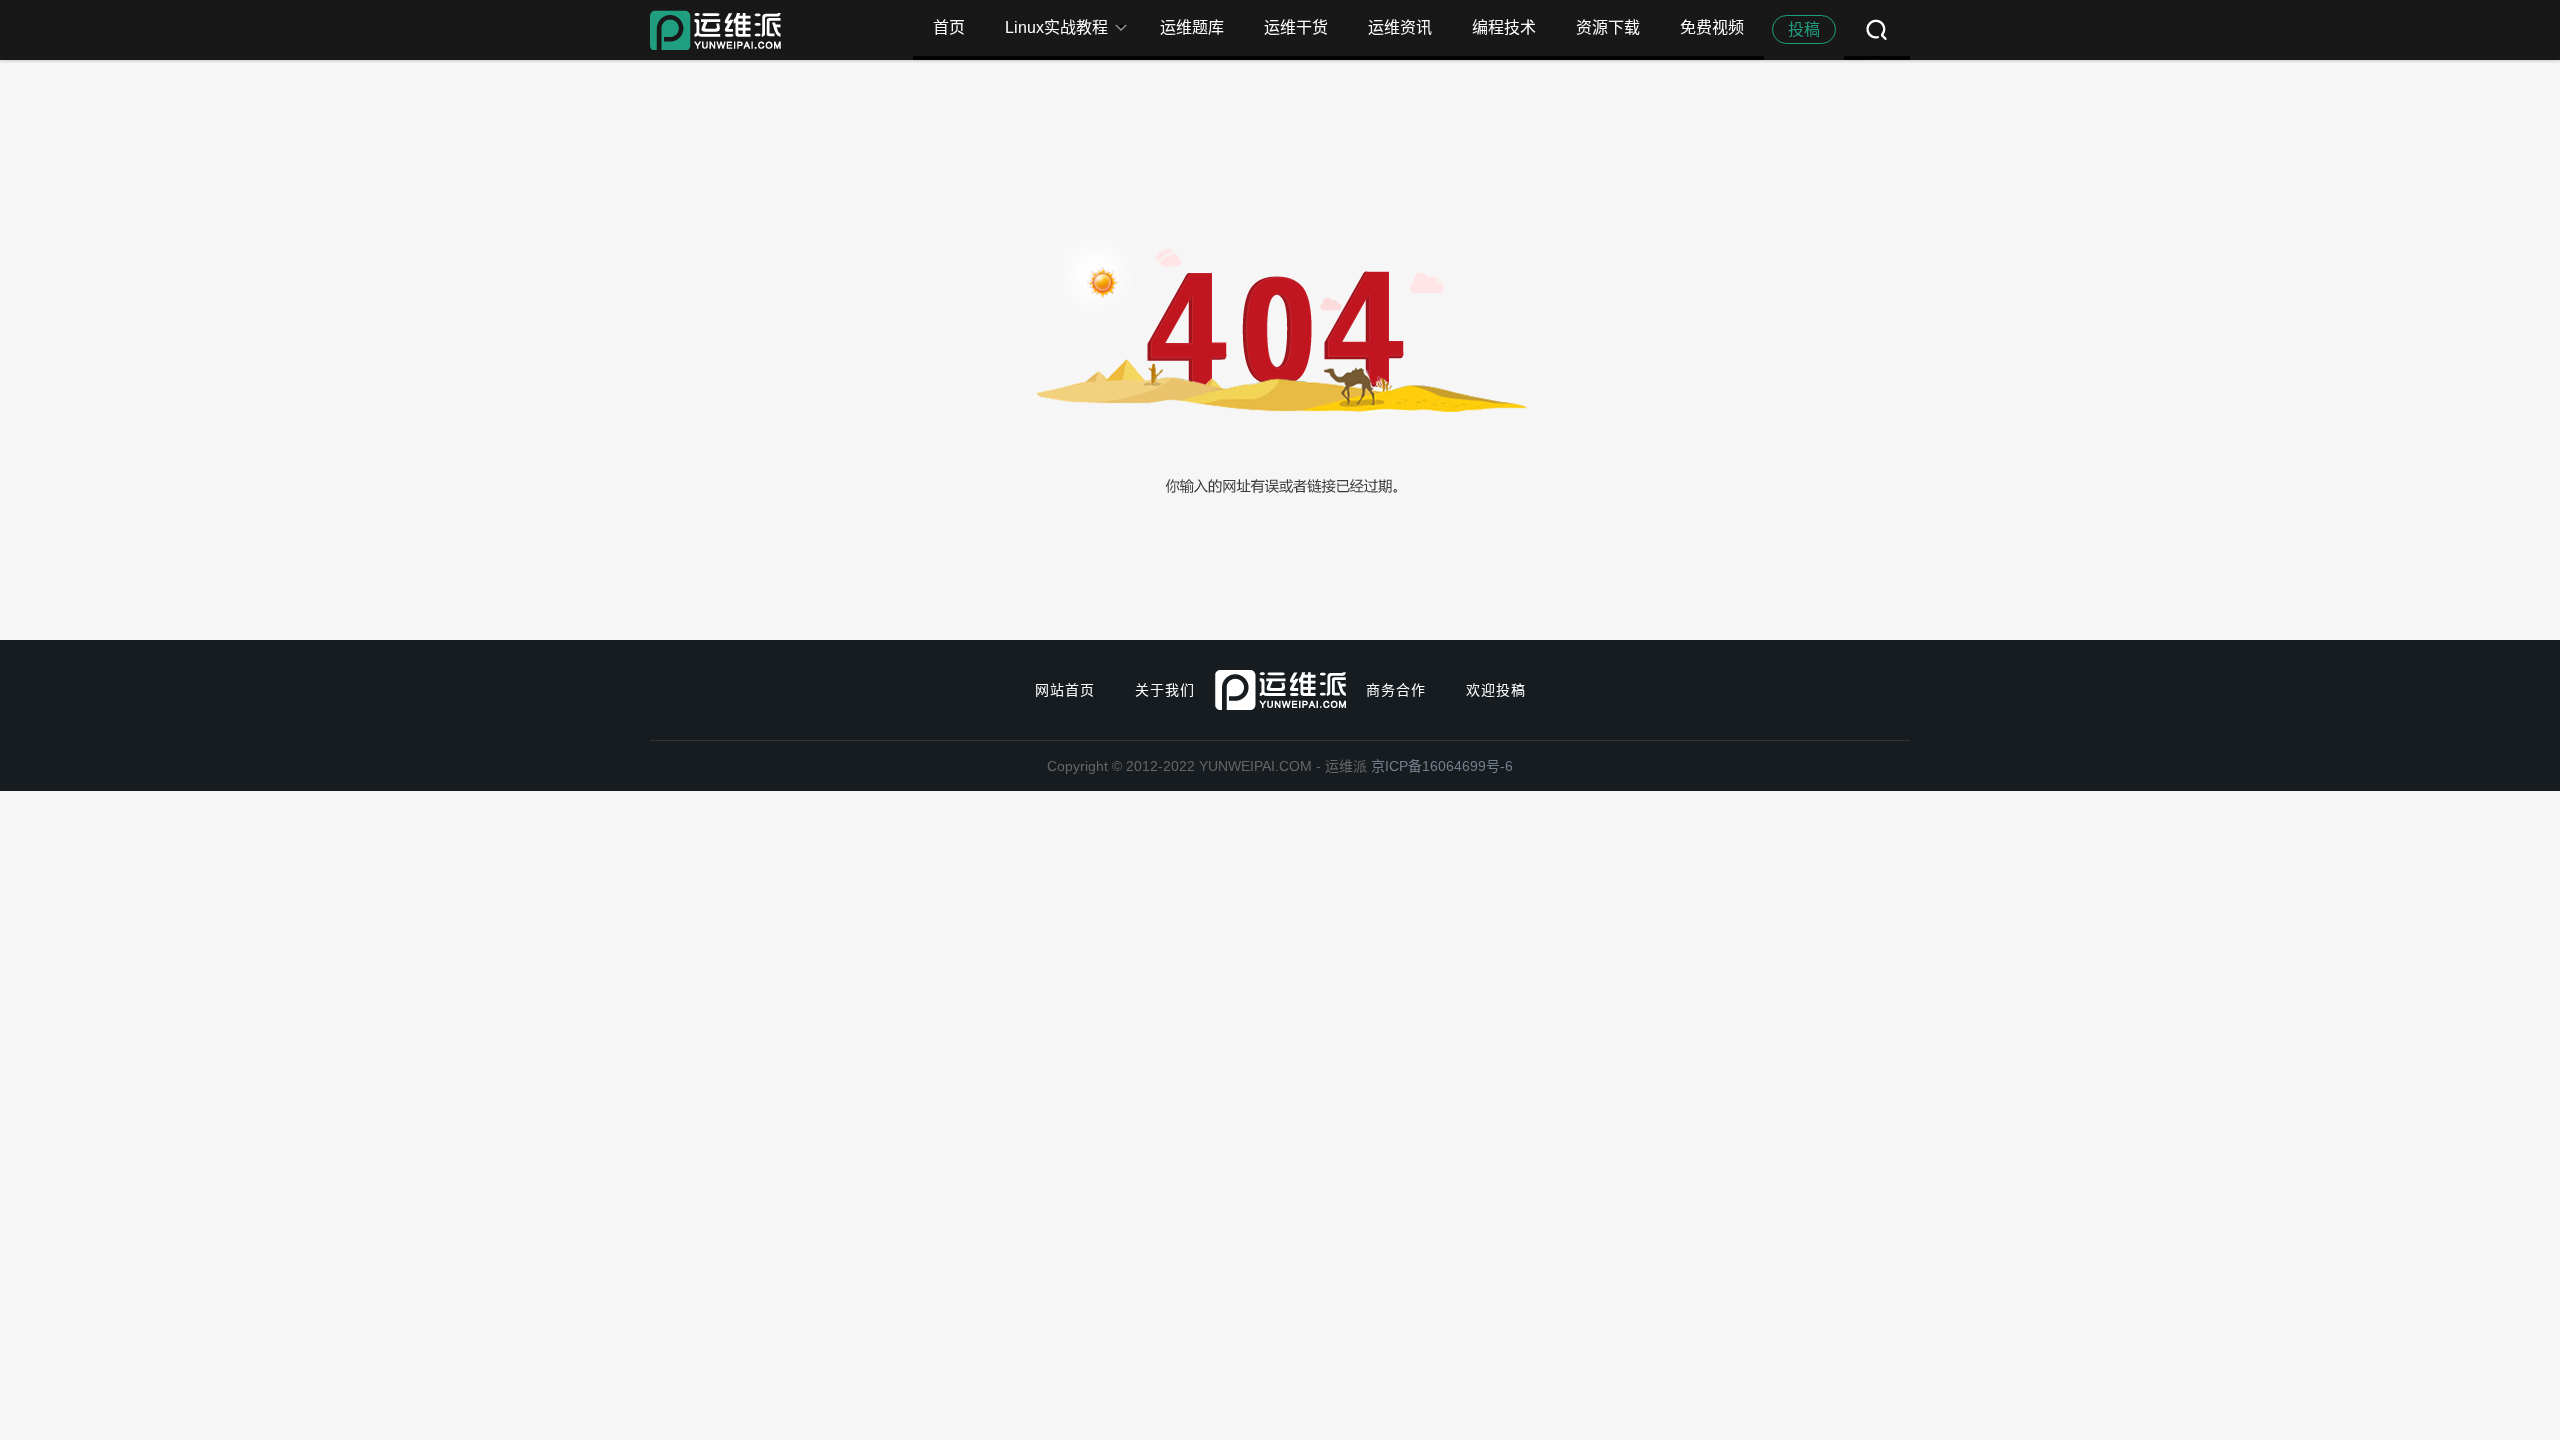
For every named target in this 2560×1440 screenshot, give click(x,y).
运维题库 (1192, 27)
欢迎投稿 (1496, 690)
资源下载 (1608, 27)
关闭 (2310, 30)
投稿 (1804, 29)
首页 (949, 27)
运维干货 (1296, 27)
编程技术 (1504, 27)
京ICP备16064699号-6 (1442, 766)
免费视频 (1712, 27)
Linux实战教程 (1056, 27)
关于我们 (1165, 690)
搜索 (1877, 30)
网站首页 (1065, 690)
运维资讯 (1400, 27)
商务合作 (1396, 690)
